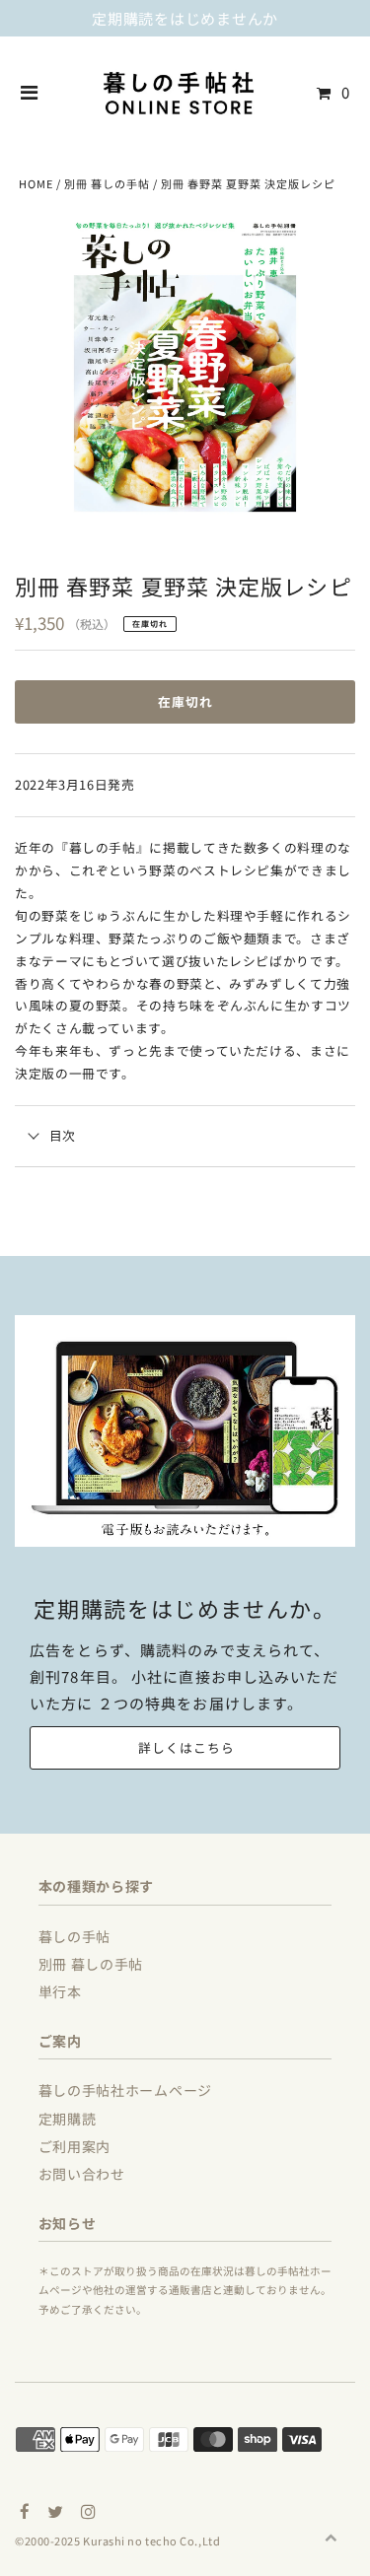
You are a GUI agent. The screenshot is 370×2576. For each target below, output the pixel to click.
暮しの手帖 (75, 1936)
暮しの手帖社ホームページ (125, 2090)
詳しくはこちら (186, 1747)
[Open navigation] (30, 93)
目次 (62, 1135)
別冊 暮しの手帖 (107, 183)
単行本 (60, 1991)
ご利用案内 (75, 2146)
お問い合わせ (82, 2174)
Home (36, 183)
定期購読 (68, 2119)
